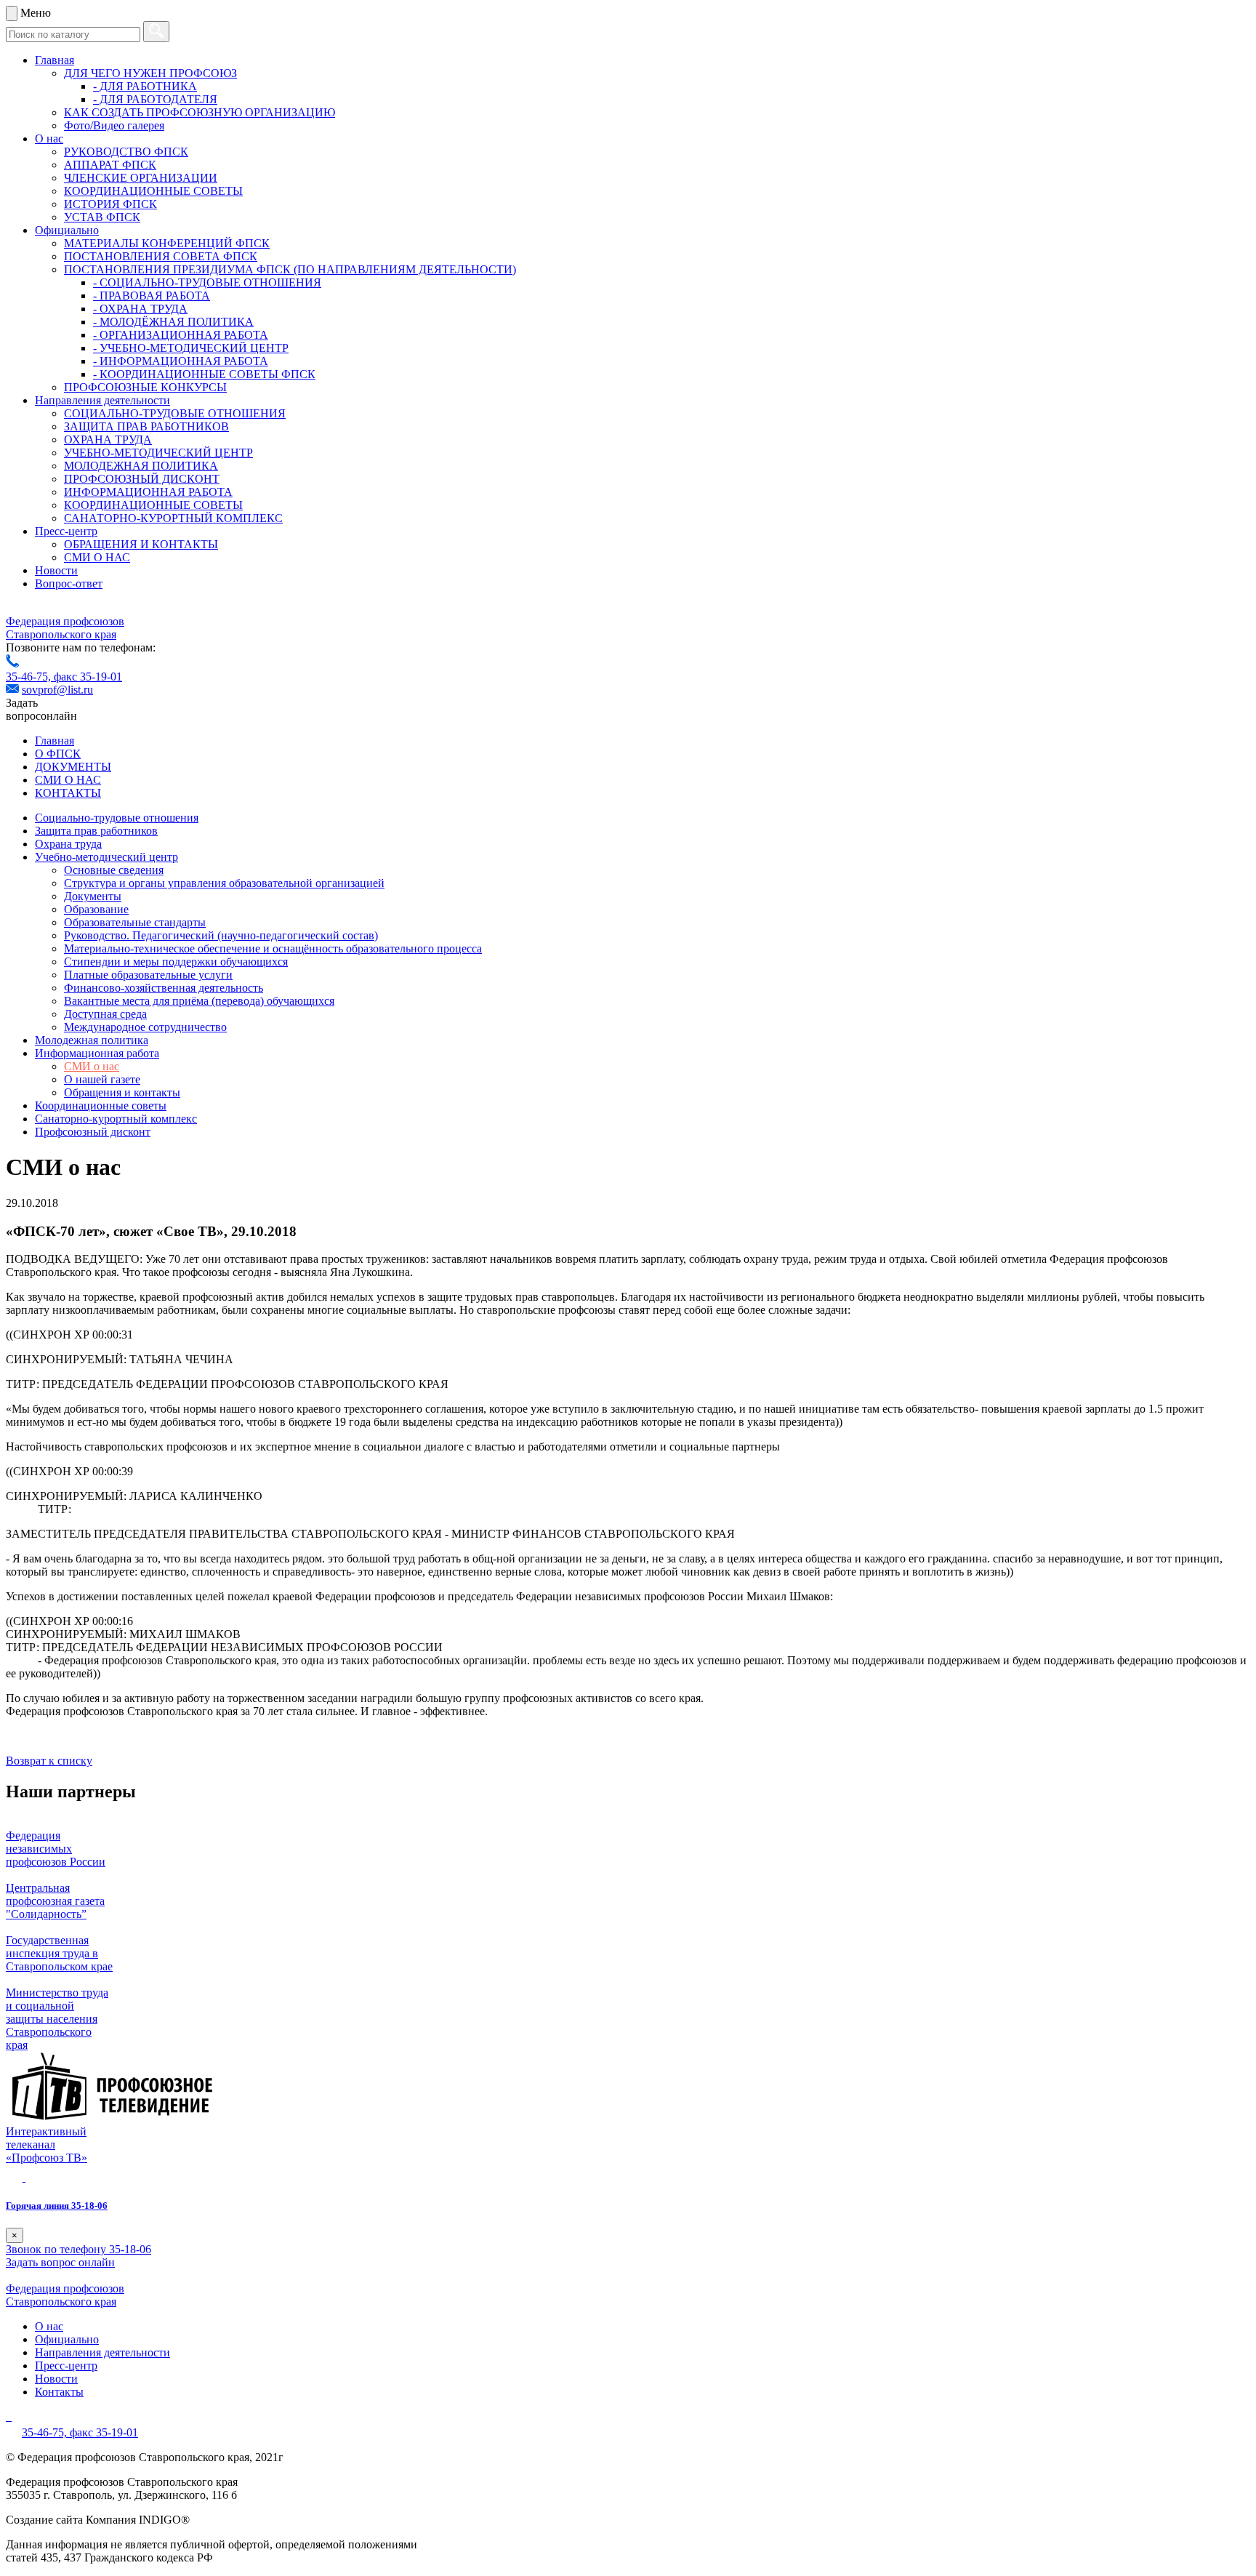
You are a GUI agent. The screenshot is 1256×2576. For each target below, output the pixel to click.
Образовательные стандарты (135, 922)
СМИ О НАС (97, 557)
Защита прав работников (96, 831)
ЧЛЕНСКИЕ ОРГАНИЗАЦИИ (141, 178)
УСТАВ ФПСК (102, 217)
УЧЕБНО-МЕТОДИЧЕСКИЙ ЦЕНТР (158, 453)
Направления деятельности (102, 400)
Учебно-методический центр (106, 857)
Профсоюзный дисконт (93, 1132)
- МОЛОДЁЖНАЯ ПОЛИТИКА (173, 322)
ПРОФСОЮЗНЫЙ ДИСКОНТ (142, 479)
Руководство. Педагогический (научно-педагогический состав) (221, 935)
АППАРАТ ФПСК (110, 165)
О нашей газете (102, 1079)
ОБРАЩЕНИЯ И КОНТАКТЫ (141, 544)
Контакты (59, 2392)
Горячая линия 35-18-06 (57, 2206)
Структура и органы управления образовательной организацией (224, 883)
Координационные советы (101, 1106)
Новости (56, 570)
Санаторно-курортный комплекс (116, 1119)
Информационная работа (97, 1053)
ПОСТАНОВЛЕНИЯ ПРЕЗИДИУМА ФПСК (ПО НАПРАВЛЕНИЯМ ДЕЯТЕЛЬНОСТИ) (290, 269)
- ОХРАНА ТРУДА (140, 309)
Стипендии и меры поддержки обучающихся (176, 962)
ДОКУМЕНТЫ (73, 767)
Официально (67, 230)
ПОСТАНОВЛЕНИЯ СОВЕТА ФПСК (161, 256)
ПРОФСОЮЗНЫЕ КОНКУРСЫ (145, 387)
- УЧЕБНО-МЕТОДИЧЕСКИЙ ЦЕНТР (191, 348)
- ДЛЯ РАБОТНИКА (145, 86)
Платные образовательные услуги (148, 975)
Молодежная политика (92, 1040)
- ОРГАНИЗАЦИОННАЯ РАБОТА (181, 335)
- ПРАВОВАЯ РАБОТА (152, 296)
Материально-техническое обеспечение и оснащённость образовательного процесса (273, 948)
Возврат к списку (49, 1761)
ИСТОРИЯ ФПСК (110, 204)
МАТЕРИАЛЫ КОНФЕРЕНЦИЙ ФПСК (167, 243)
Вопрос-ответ (69, 583)
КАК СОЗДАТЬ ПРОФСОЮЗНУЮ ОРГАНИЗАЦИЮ (200, 112)
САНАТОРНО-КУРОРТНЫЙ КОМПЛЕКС (173, 518)
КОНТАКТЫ (68, 793)
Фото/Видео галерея (114, 125)
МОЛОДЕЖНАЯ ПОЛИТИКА (141, 466)
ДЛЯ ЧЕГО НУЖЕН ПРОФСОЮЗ (150, 73)
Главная (55, 60)
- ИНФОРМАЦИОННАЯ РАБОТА (181, 361)
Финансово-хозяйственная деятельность (164, 988)
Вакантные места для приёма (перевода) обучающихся (199, 1001)
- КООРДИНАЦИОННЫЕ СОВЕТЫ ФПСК (204, 374)
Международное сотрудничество (145, 1027)
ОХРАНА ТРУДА (108, 440)
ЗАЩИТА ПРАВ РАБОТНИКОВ (146, 426)
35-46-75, (30, 677)
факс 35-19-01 (88, 677)
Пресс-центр (66, 531)
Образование (96, 909)
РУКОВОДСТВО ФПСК (126, 152)
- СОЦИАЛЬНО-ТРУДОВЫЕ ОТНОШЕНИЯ (207, 282)
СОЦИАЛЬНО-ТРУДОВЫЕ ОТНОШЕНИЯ (175, 413)
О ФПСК (58, 754)
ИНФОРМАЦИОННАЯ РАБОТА (148, 492)
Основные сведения (114, 870)
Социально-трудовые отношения (117, 818)
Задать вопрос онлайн (60, 2262)
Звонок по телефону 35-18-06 (78, 2249)
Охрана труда (68, 844)
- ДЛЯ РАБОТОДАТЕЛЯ (155, 99)
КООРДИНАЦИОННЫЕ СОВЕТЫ (153, 191)
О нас (49, 139)
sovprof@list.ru (57, 690)
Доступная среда (105, 1014)
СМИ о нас (92, 1066)
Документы (93, 896)
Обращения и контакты (122, 1092)
